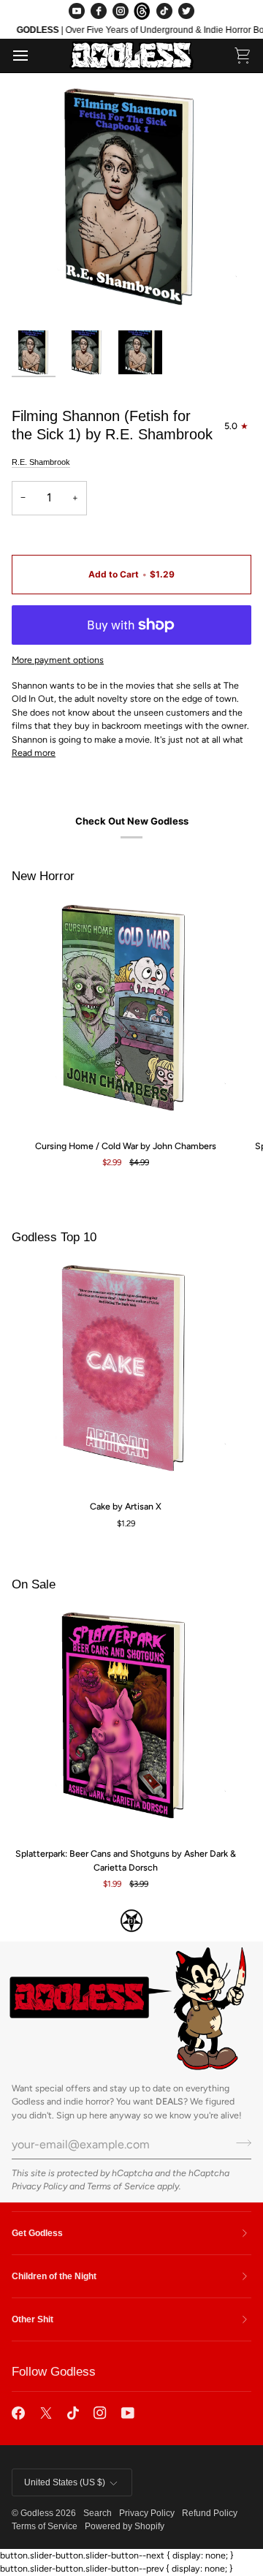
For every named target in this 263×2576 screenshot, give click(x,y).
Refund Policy (210, 2513)
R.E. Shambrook (41, 462)
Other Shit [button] (33, 2319)
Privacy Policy (39, 2186)
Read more (34, 753)
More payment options (58, 660)
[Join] (239, 2143)
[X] (46, 2413)
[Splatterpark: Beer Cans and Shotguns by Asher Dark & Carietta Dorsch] (126, 1721)
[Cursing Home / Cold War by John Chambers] (126, 1014)
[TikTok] (164, 11)
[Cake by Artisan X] (126, 1374)
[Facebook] (99, 11)
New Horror (43, 876)
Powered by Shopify (125, 2526)
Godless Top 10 (54, 1237)
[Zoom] (39, 296)
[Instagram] (121, 11)
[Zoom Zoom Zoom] (131, 203)
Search (98, 2513)
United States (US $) (65, 2482)
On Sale (34, 1584)
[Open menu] (34, 56)
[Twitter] (186, 11)
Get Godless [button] (37, 2233)
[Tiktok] (73, 2413)
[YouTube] (77, 11)
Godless (37, 2513)
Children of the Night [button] (54, 2276)
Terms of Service (121, 2186)
